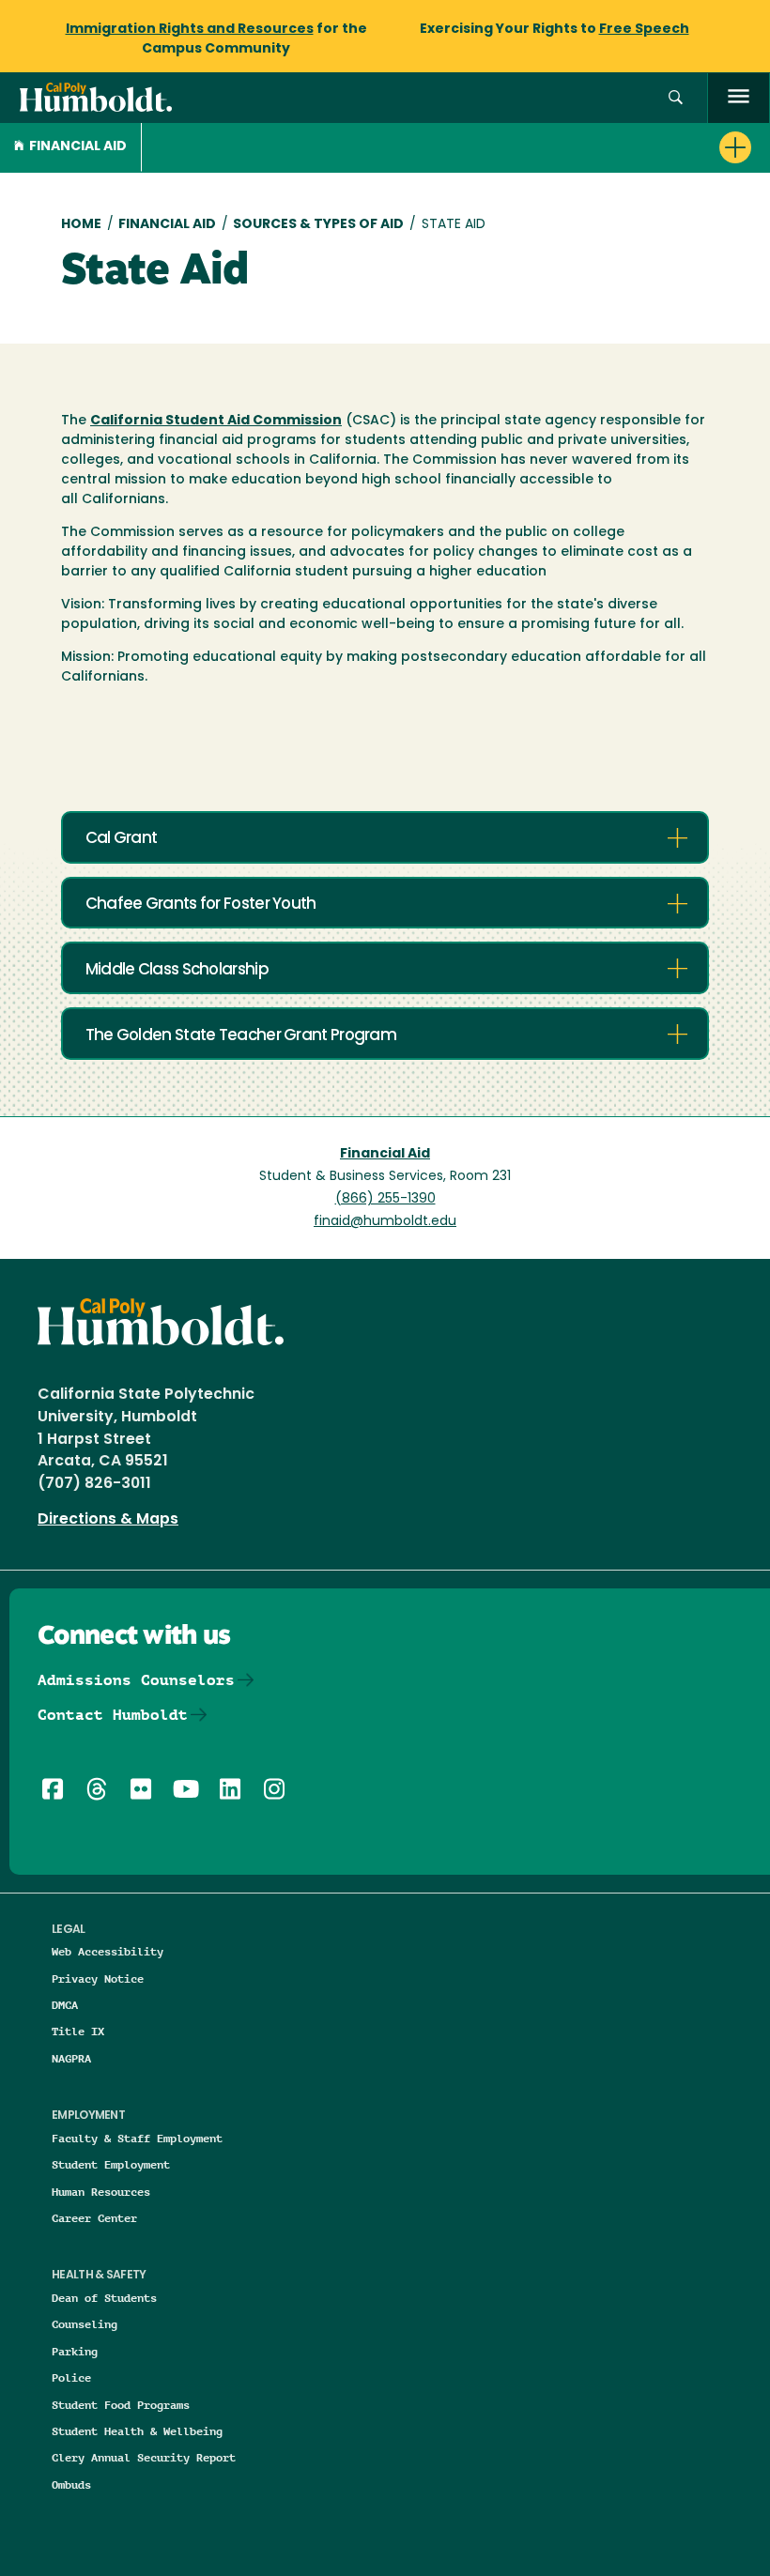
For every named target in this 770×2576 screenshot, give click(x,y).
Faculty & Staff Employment (137, 2138)
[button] (676, 98)
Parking (75, 2351)
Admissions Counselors (136, 1680)
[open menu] (739, 98)
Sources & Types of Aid (318, 225)
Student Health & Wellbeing (137, 2431)
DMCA (65, 2005)
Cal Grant (122, 839)
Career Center (94, 2218)
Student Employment (111, 2164)
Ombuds (71, 2484)
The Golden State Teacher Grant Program (241, 1036)
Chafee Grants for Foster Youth (201, 905)
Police (71, 2377)
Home (81, 225)
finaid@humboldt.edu (385, 1222)
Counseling (85, 2324)
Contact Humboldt (113, 1715)
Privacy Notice (98, 1978)
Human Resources (101, 2192)
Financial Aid (78, 147)
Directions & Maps (108, 1520)
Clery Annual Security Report (144, 2457)
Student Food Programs (121, 2405)
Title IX (78, 2031)
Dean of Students (104, 2298)
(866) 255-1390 (385, 1199)
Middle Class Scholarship (177, 970)
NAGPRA (71, 2058)
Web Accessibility (108, 1951)
